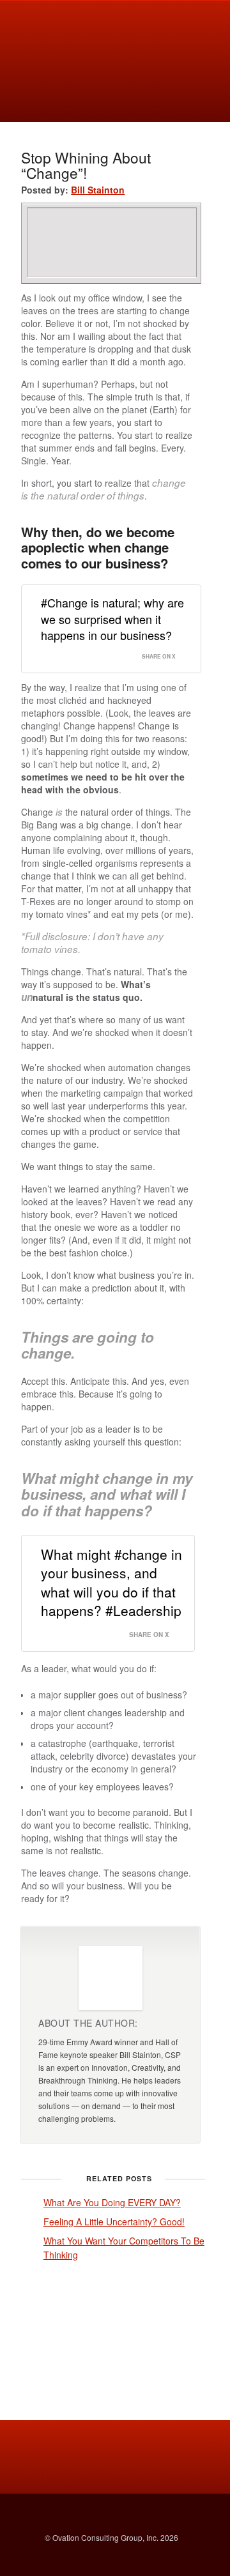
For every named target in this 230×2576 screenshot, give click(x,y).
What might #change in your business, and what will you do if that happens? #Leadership (111, 1582)
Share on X (159, 657)
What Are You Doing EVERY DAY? (112, 2202)
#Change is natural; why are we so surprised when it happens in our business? (112, 618)
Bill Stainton (98, 190)
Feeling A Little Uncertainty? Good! (114, 2222)
